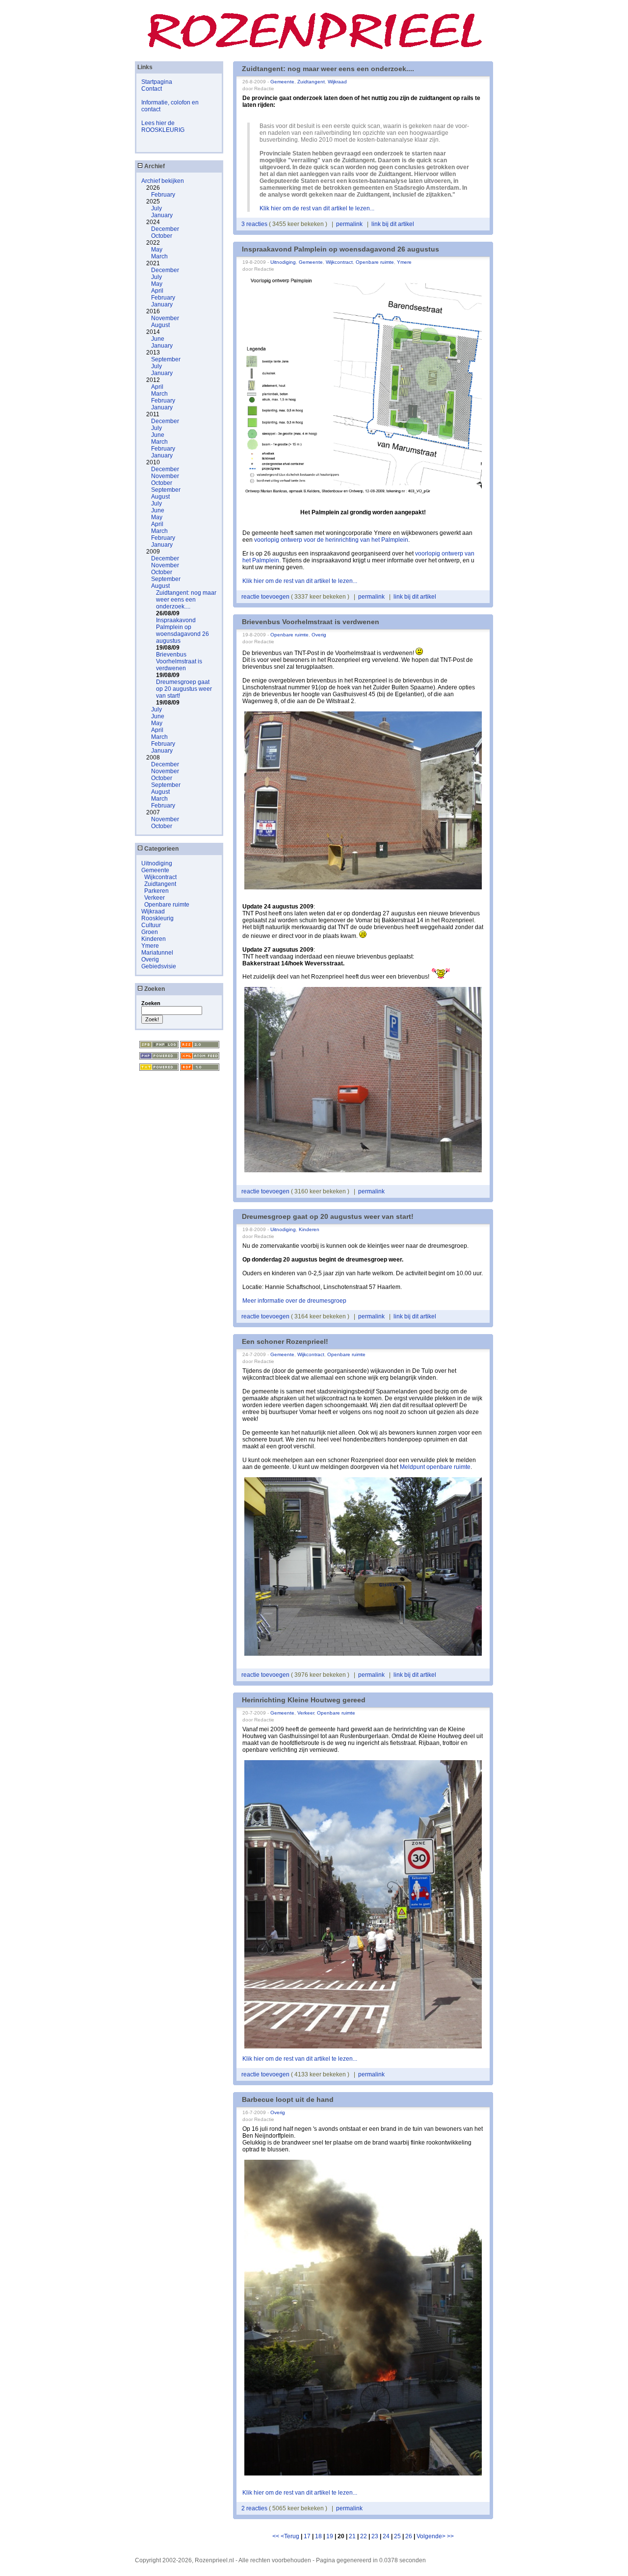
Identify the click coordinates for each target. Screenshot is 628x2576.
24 (386, 2536)
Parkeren (157, 891)
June (158, 339)
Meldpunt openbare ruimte (435, 1467)
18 (318, 2536)
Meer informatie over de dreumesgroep (294, 1301)
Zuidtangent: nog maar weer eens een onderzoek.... (186, 600)
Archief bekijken (163, 181)
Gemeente (155, 870)
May (157, 250)
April (157, 291)
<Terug (291, 2536)
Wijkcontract (160, 877)
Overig (150, 960)
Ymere (150, 946)
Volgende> (432, 2536)
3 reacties (255, 224)
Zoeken (154, 989)
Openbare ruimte (167, 905)
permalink (349, 224)
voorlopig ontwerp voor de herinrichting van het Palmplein (331, 540)
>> (450, 2536)
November (165, 318)
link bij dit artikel (393, 224)
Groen (150, 932)
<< (276, 2536)
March (159, 256)
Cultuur (151, 925)
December (165, 229)
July (157, 208)
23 (375, 2536)
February (163, 195)
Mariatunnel (157, 953)
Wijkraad (153, 911)
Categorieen (161, 849)
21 (352, 2536)
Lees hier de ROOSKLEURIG (163, 126)
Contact (152, 89)
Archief (154, 166)
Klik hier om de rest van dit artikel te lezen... (317, 208)
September (166, 359)
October (162, 236)
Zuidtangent (160, 884)
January (162, 215)
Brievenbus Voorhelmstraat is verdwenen (179, 661)
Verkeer (155, 898)
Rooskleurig (157, 918)
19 (330, 2536)
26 (409, 2536)
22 (364, 2536)
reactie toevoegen (266, 597)
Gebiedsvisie (159, 966)
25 (397, 2536)
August (160, 325)
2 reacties (255, 2508)
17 (307, 2536)
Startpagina (157, 82)
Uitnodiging (157, 863)
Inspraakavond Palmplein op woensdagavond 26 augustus (183, 631)
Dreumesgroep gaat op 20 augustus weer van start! (184, 689)
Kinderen (154, 939)
